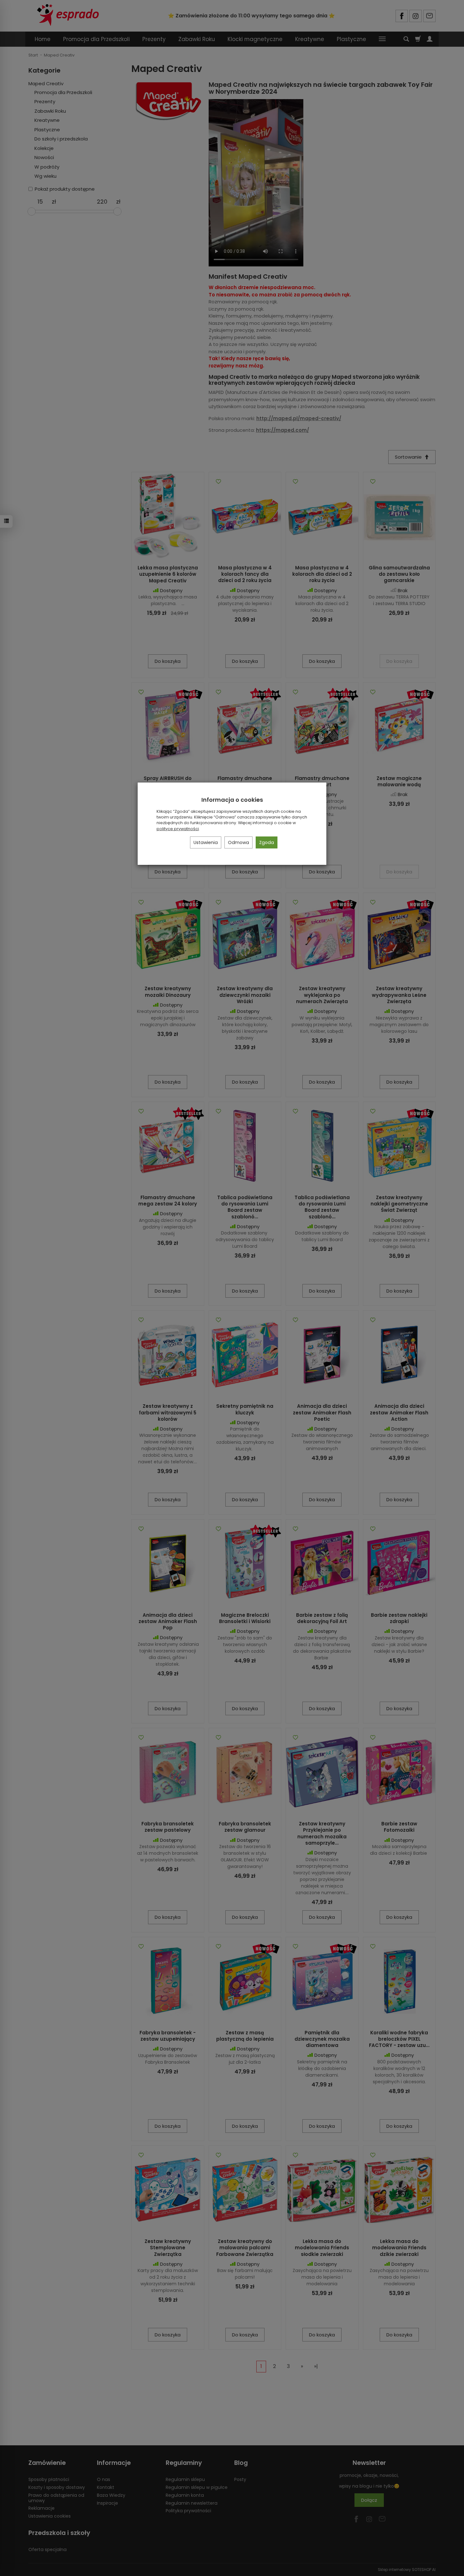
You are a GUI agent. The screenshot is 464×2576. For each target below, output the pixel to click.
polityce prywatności (178, 829)
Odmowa (238, 842)
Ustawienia (206, 842)
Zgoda (267, 842)
